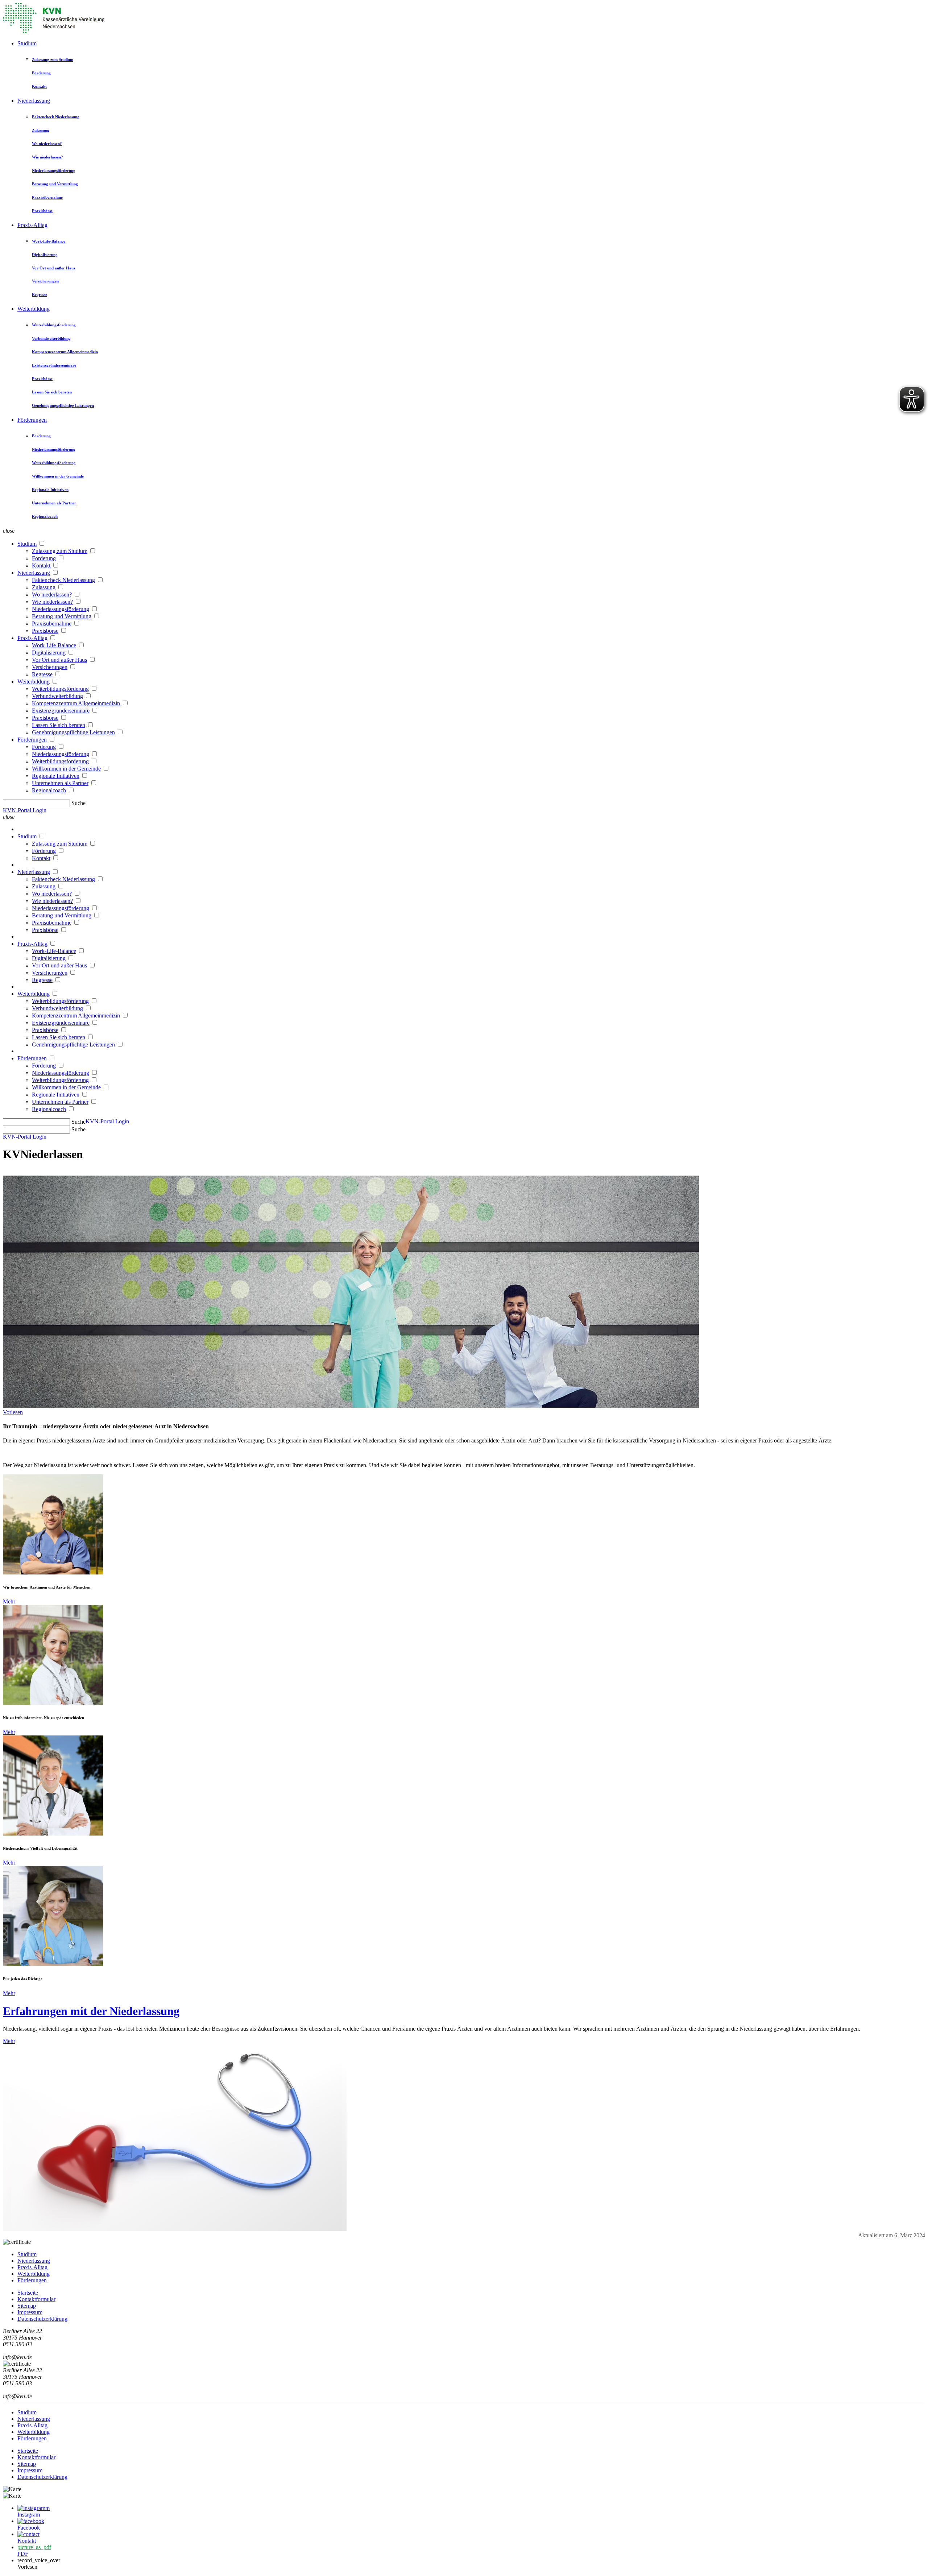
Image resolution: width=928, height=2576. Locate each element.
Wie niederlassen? (47, 157)
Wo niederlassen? (47, 144)
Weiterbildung (34, 309)
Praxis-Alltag (32, 225)
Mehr (9, 1601)
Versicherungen (45, 281)
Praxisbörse (42, 211)
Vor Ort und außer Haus (53, 268)
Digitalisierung (45, 255)
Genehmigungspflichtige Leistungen (63, 405)
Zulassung (41, 130)
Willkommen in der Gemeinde (58, 476)
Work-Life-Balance (49, 241)
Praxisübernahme (47, 197)
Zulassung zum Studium (53, 59)
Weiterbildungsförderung (54, 325)
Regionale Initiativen (50, 490)
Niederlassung (34, 101)
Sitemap (27, 2306)
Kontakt (39, 86)
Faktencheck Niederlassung (56, 117)
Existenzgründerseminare (54, 365)
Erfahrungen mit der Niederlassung (91, 2011)
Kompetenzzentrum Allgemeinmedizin (65, 352)
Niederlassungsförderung (54, 170)
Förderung (41, 73)
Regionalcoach (45, 516)
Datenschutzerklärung (42, 2319)
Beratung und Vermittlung (55, 184)
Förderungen (32, 420)
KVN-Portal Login (25, 810)
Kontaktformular (36, 2299)
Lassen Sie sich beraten (52, 392)
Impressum (30, 2312)
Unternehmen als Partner (54, 503)
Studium (27, 43)
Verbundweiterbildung (51, 338)
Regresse (40, 294)
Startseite (28, 2293)
